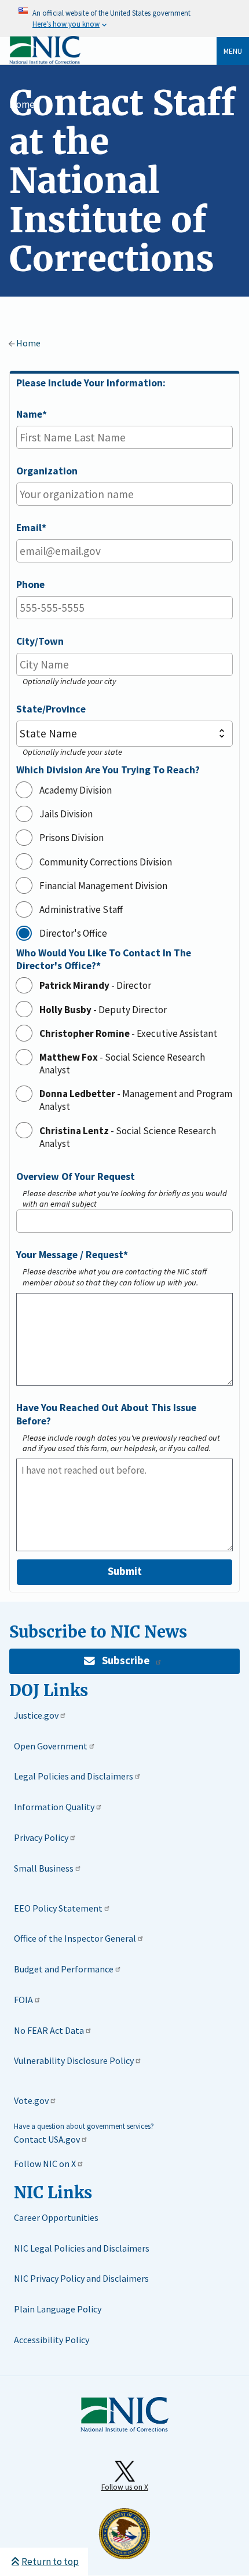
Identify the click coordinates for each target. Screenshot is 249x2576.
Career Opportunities (56, 2217)
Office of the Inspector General (75, 1938)
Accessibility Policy (52, 2340)
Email (29, 528)
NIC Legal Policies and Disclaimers (82, 2248)
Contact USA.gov (47, 2139)
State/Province (51, 709)
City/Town (40, 641)
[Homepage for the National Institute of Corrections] (124, 2429)
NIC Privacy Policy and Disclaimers (81, 2278)
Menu (233, 51)
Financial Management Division (103, 886)
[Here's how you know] (124, 19)
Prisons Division (72, 838)
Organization (47, 471)
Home (22, 104)
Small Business (44, 1868)
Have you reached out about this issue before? (106, 1414)
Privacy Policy (41, 1837)
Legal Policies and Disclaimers (74, 1776)
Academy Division (76, 790)
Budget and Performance (64, 1969)
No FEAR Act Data (49, 2030)
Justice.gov (36, 1715)
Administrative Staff (81, 909)
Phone (30, 584)
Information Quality (54, 1807)
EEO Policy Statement (58, 1908)
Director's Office (73, 933)
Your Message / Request (70, 1255)
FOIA (23, 2000)
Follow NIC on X (45, 2164)
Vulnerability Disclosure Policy (74, 2060)
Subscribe (126, 1660)
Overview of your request (76, 1176)
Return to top (50, 2562)
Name (29, 414)
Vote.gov (31, 2100)
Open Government (51, 1746)
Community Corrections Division (106, 862)
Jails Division (66, 814)
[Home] (45, 62)
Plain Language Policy (58, 2309)
